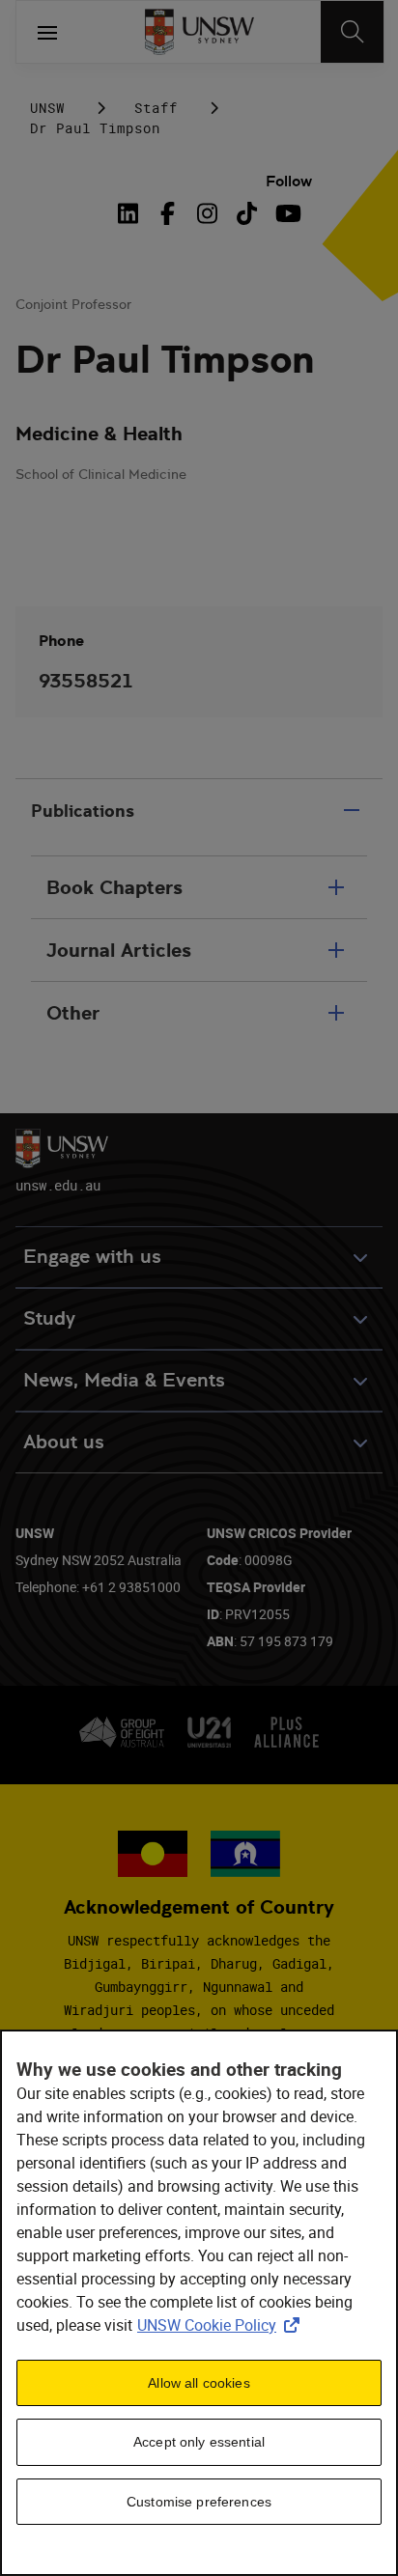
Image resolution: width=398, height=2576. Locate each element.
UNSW (47, 108)
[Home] (199, 32)
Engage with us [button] (92, 1257)
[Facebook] (168, 213)
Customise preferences (199, 2502)
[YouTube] (286, 213)
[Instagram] (207, 213)
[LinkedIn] (131, 213)
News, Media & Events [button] (124, 1380)
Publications (83, 811)
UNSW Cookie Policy (222, 2325)
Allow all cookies (199, 2383)
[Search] (352, 32)
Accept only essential (199, 2442)
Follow (289, 181)
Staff (156, 108)
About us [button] (64, 1442)
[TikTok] (247, 213)
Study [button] (49, 1318)
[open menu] (47, 32)
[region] (199, 2303)
